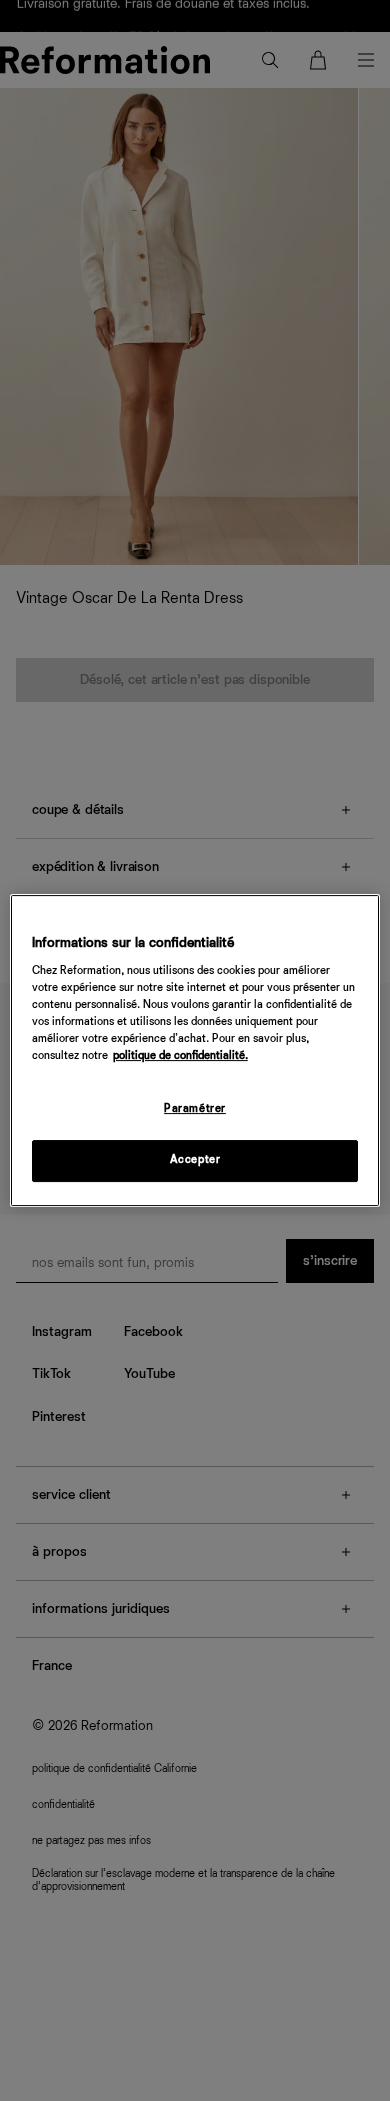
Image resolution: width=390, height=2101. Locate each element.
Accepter (195, 1160)
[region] (195, 1051)
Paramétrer (195, 1110)
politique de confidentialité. (180, 1057)
